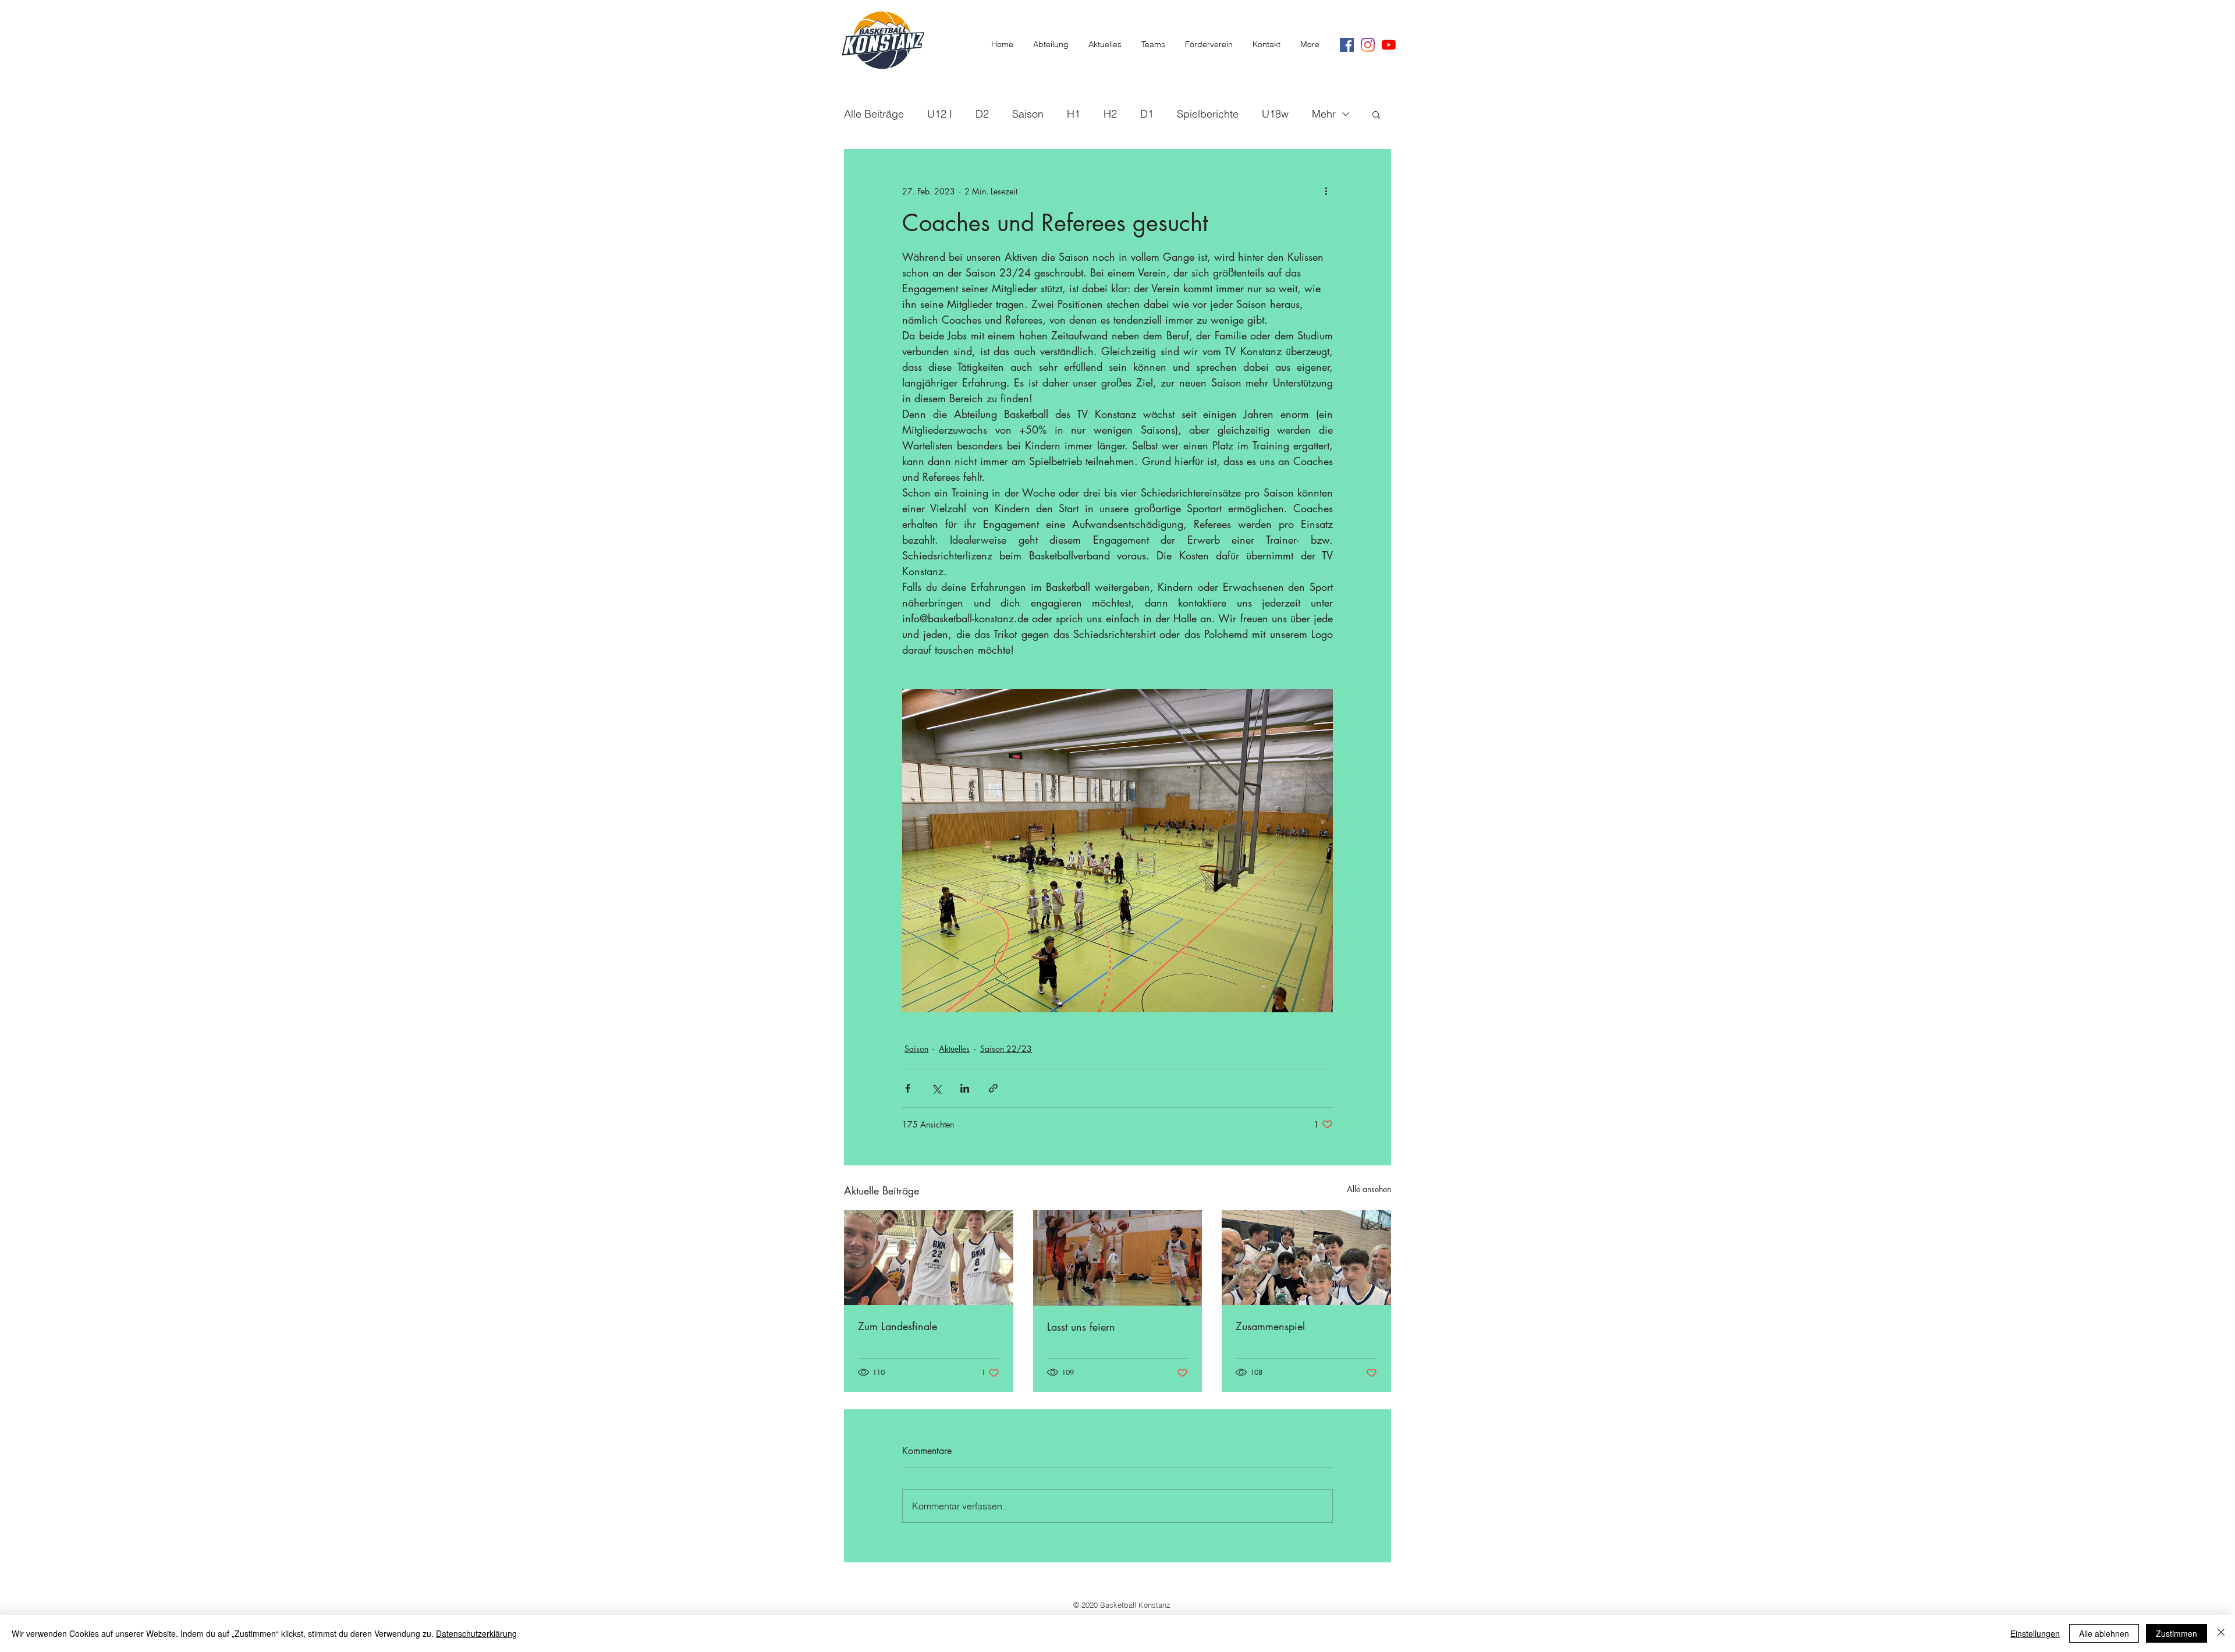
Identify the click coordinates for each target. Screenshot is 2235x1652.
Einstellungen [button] (2035, 1633)
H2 (1110, 114)
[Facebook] (1347, 45)
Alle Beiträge (874, 114)
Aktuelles (954, 1049)
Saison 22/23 (1006, 1049)
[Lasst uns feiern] (1118, 1258)
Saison (1028, 114)
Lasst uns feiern (1081, 1327)
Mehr (1324, 114)
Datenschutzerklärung (476, 1633)
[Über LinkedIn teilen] (965, 1088)
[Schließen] (2221, 1633)
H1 (1074, 114)
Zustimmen (2177, 1633)
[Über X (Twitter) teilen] (936, 1088)
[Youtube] (1389, 45)
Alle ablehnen (2104, 1633)
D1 (1147, 114)
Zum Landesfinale (897, 1326)
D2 (982, 114)
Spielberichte (1208, 114)
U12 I (940, 114)
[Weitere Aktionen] (1326, 191)
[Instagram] (1368, 45)
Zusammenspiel (1270, 1326)
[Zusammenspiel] (1306, 1258)
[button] (1376, 114)
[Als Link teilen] (993, 1088)
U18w (1275, 114)
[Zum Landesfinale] (929, 1258)
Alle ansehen (1369, 1189)
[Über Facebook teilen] (908, 1088)
